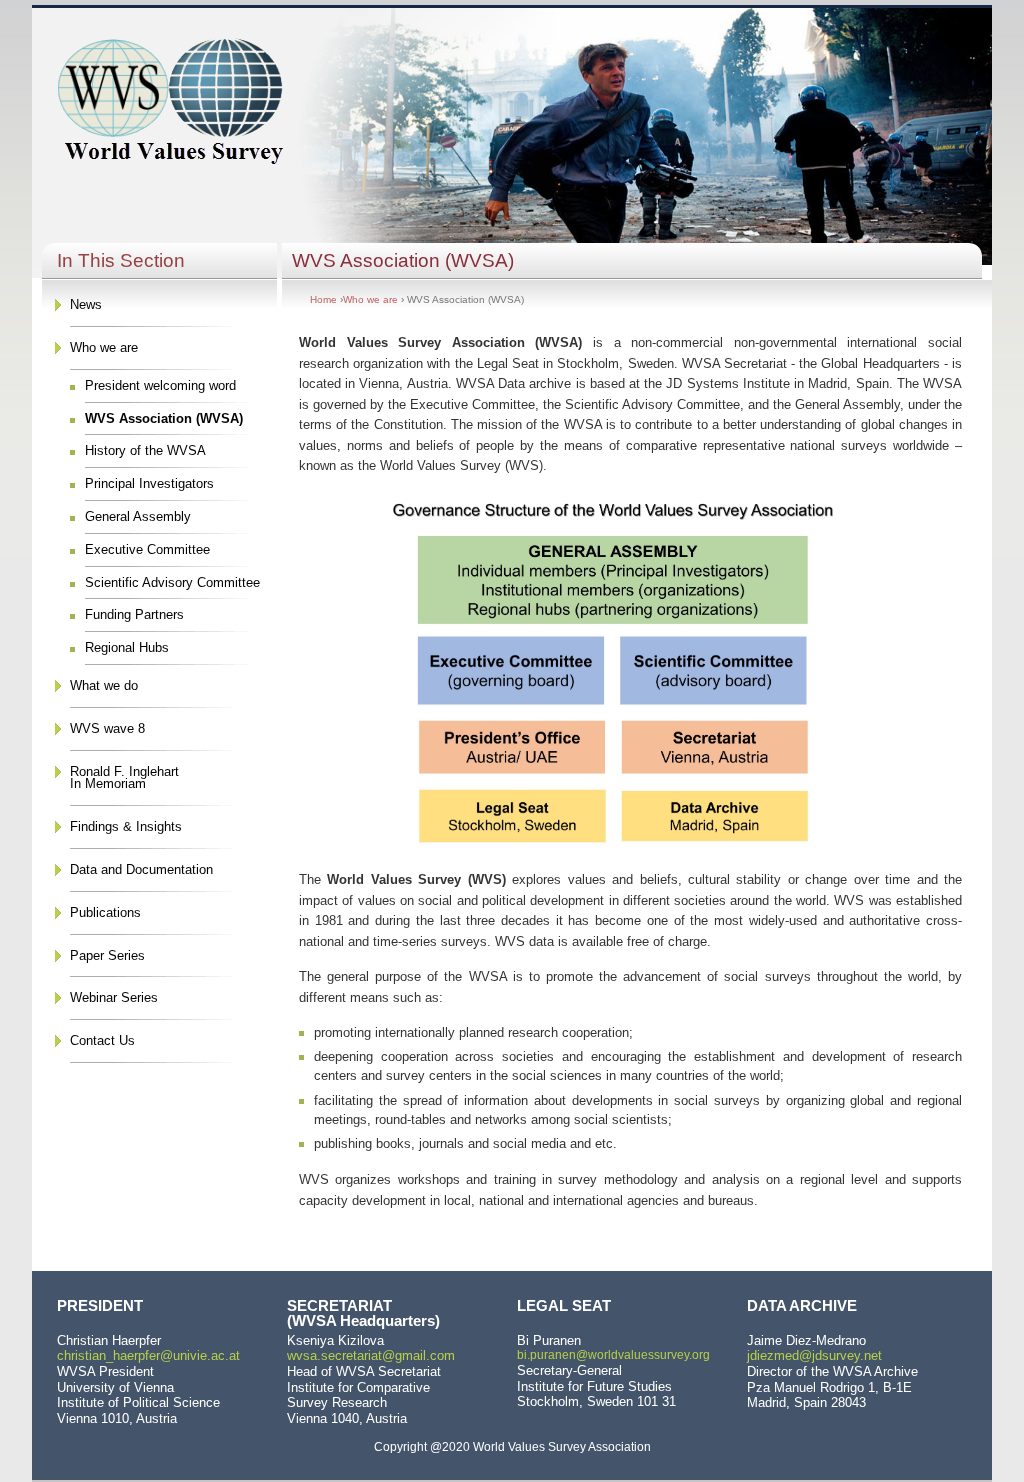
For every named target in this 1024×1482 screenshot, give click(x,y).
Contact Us (102, 1040)
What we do (104, 685)
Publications (105, 912)
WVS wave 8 (107, 728)
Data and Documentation (141, 869)
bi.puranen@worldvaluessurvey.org (613, 1355)
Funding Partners (134, 614)
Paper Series (107, 955)
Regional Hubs (127, 647)
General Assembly (138, 516)
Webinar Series (114, 997)
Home (323, 299)
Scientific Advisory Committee (172, 582)
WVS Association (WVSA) (164, 418)
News (86, 304)
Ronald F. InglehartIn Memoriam (124, 778)
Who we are (104, 347)
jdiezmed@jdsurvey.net (814, 1355)
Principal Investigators (149, 483)
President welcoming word (160, 385)
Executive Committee (147, 549)
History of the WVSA (145, 450)
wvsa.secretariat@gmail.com (371, 1355)
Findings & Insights (126, 826)
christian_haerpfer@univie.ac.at (148, 1355)
